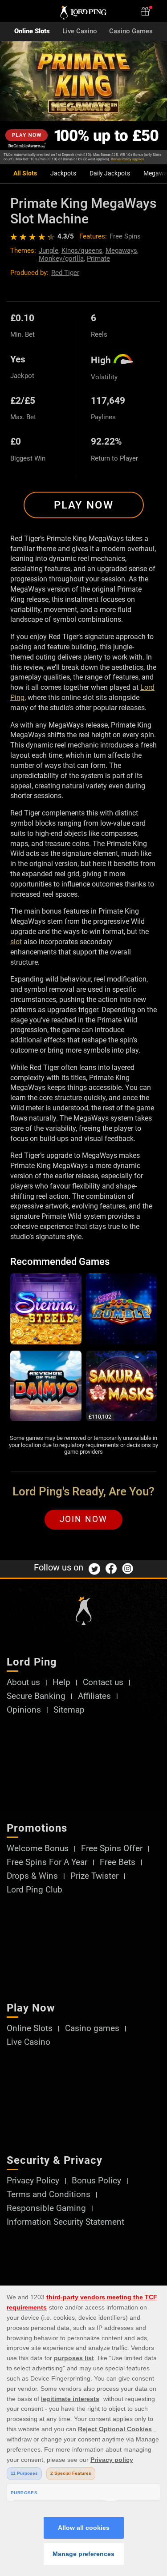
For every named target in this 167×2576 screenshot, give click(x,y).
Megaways (121, 250)
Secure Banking (36, 1696)
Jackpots (63, 173)
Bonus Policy (96, 2181)
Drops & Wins (32, 1876)
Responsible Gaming (46, 2208)
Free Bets (118, 1862)
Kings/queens (82, 250)
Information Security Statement (65, 2222)
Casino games (92, 2029)
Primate (98, 258)
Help (61, 1683)
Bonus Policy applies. (128, 159)
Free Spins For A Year (47, 1862)
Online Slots (32, 31)
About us (23, 1683)
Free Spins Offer (112, 1849)
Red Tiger (65, 273)
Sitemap (69, 1710)
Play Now (84, 505)
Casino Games (131, 31)
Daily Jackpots (110, 173)
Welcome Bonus (38, 1849)
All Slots (25, 173)
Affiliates (94, 1696)
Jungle (49, 250)
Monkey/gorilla (61, 258)
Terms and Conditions (49, 2195)
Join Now (83, 1519)
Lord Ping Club (35, 1890)
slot (16, 942)
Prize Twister (94, 1876)
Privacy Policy (33, 2181)
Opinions (24, 1710)
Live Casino (80, 31)
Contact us (103, 1683)
